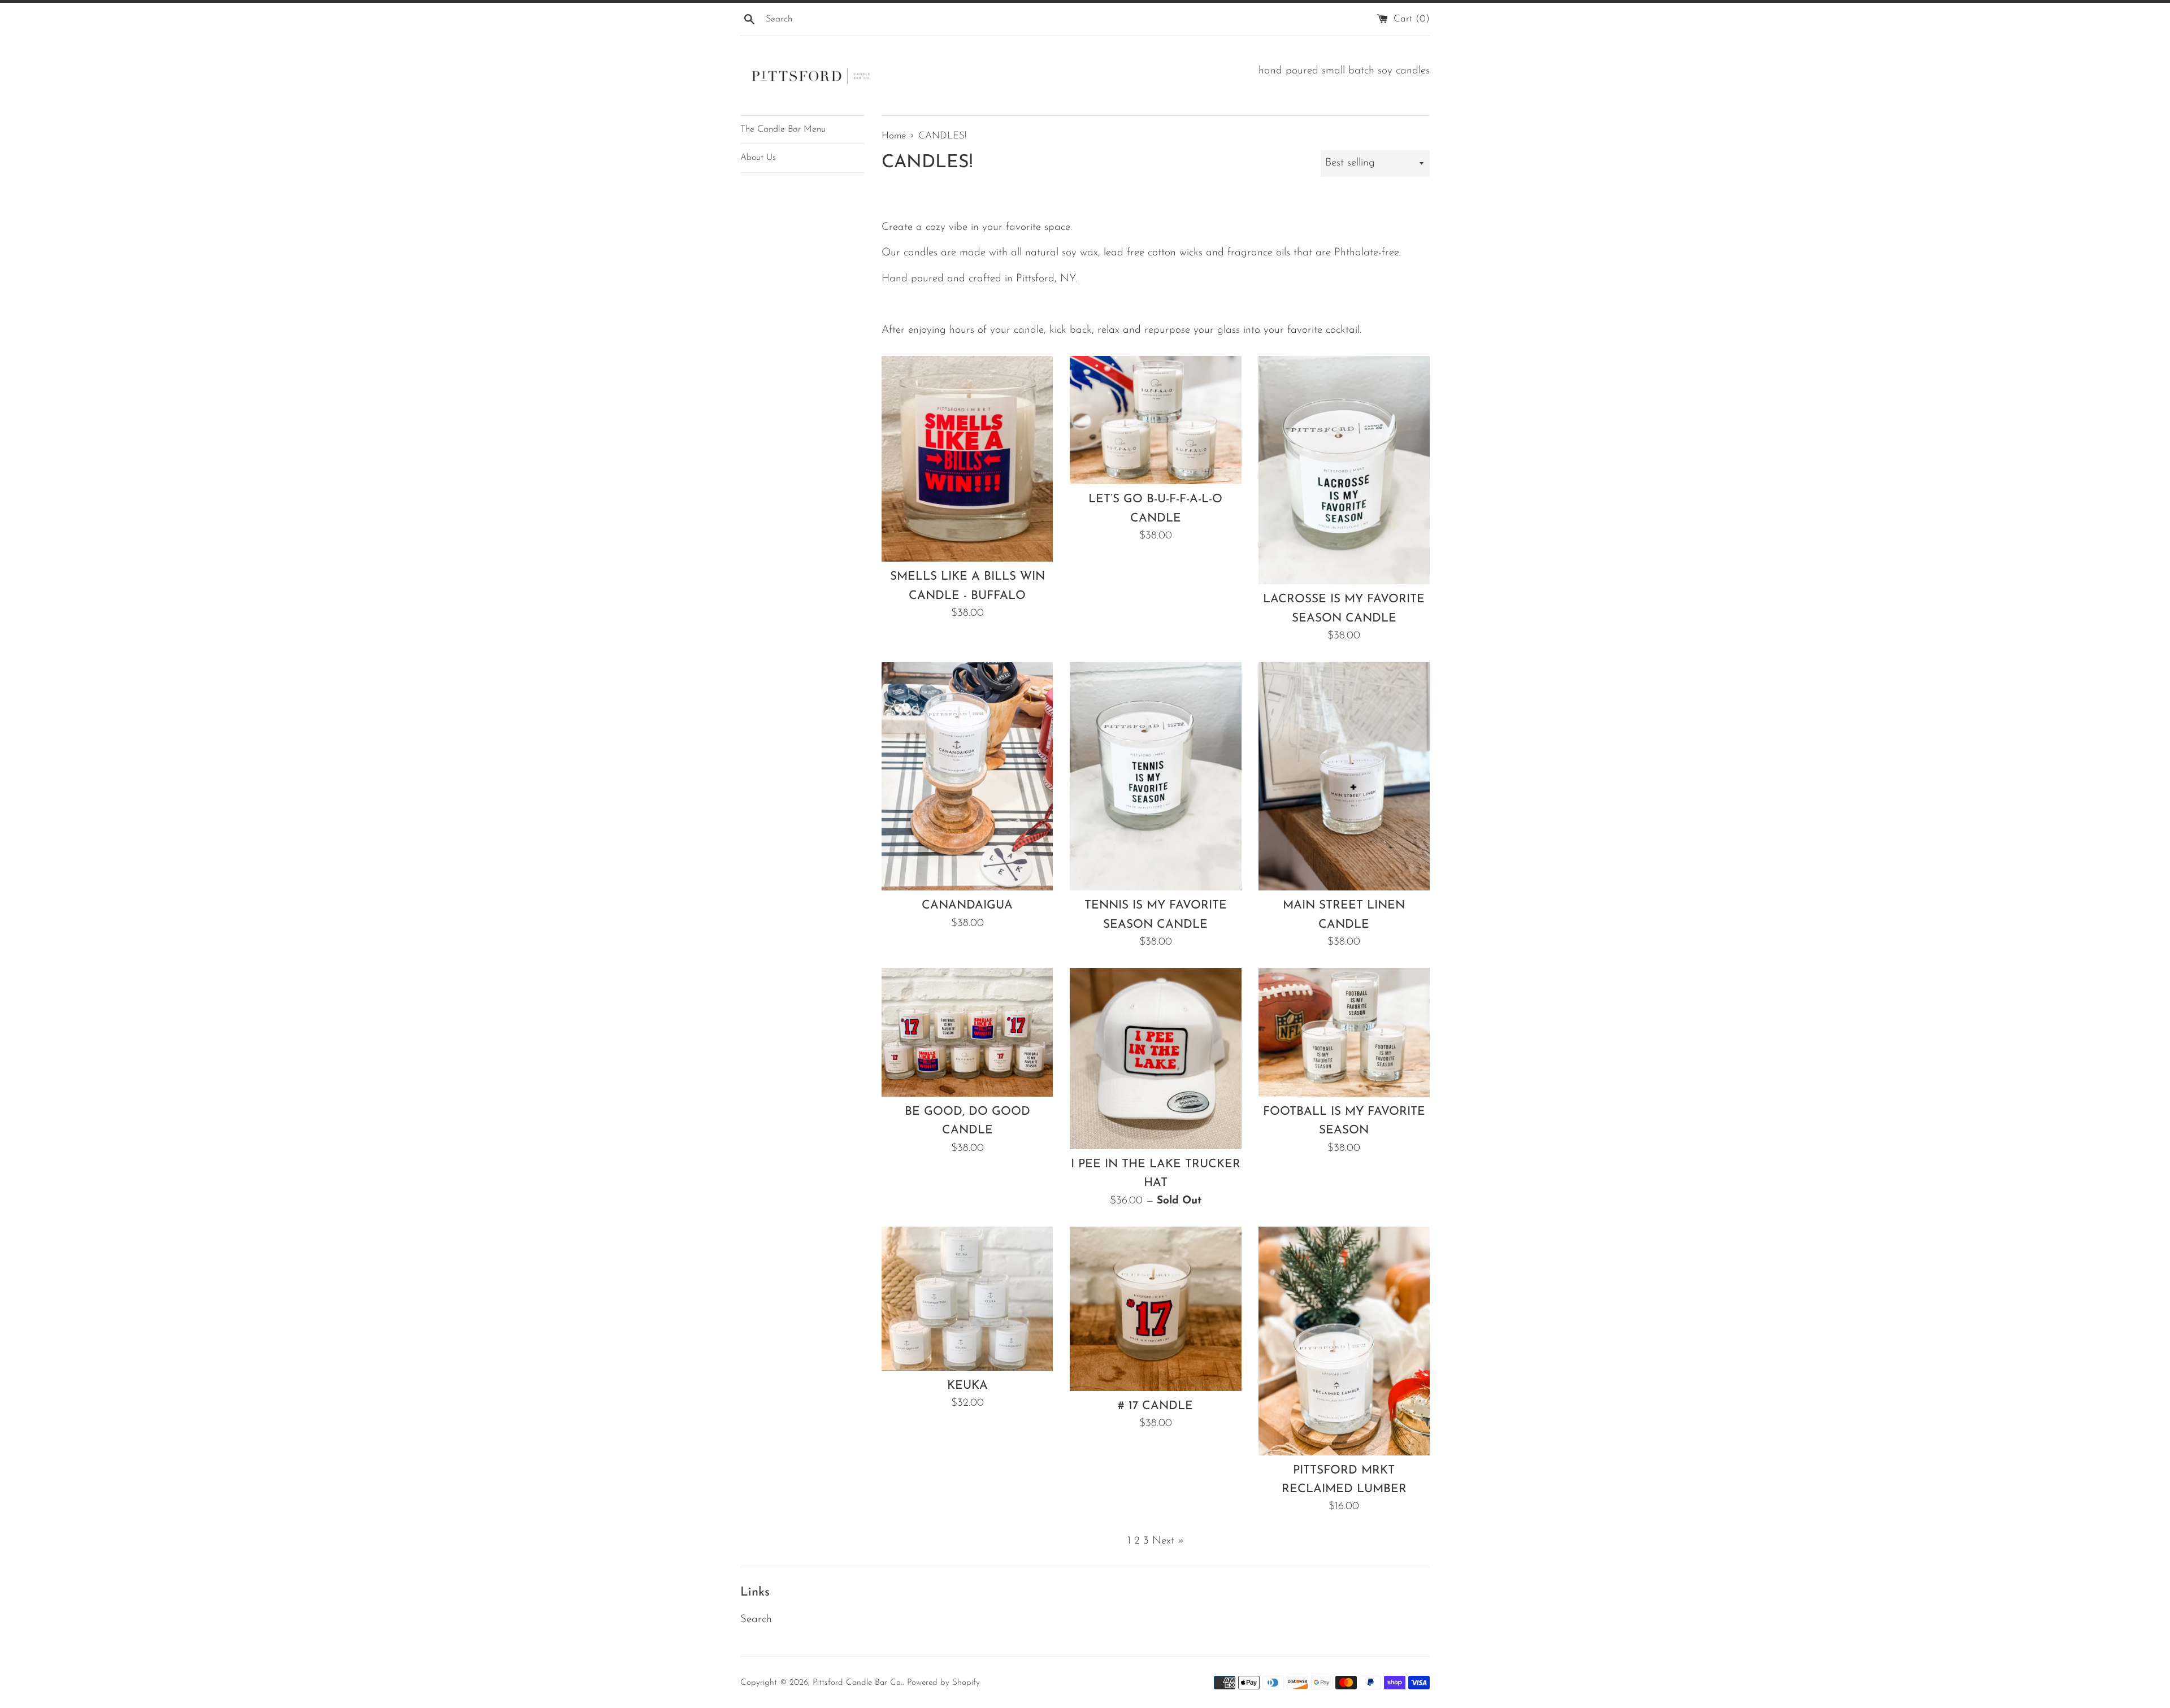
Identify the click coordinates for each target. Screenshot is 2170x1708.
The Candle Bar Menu (783, 129)
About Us (758, 158)
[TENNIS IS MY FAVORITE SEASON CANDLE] (1155, 776)
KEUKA (967, 1386)
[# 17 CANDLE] (1155, 1309)
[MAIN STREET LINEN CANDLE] (1344, 776)
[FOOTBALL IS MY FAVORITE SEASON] (1344, 1032)
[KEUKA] (967, 1299)
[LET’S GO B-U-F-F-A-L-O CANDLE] (1155, 420)
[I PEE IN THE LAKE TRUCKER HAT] (1155, 1058)
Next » (1168, 1541)
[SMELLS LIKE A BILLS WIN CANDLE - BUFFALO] (967, 459)
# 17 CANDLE (1155, 1406)
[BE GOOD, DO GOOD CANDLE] (967, 1032)
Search (756, 1620)
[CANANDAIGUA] (967, 776)
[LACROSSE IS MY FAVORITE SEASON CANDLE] (1344, 470)
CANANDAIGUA (967, 905)
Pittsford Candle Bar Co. (858, 1683)
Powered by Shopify (943, 1683)
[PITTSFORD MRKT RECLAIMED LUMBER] (1344, 1341)
